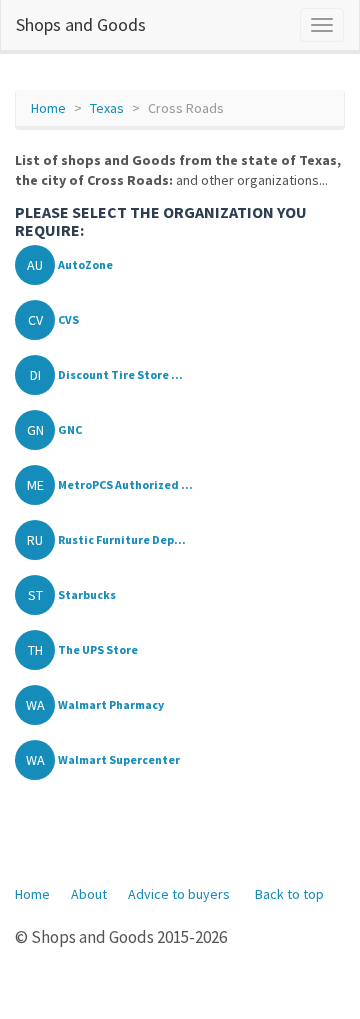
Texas (107, 108)
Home (48, 108)
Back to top (289, 894)
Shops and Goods (81, 24)
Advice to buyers (179, 894)
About (89, 894)
